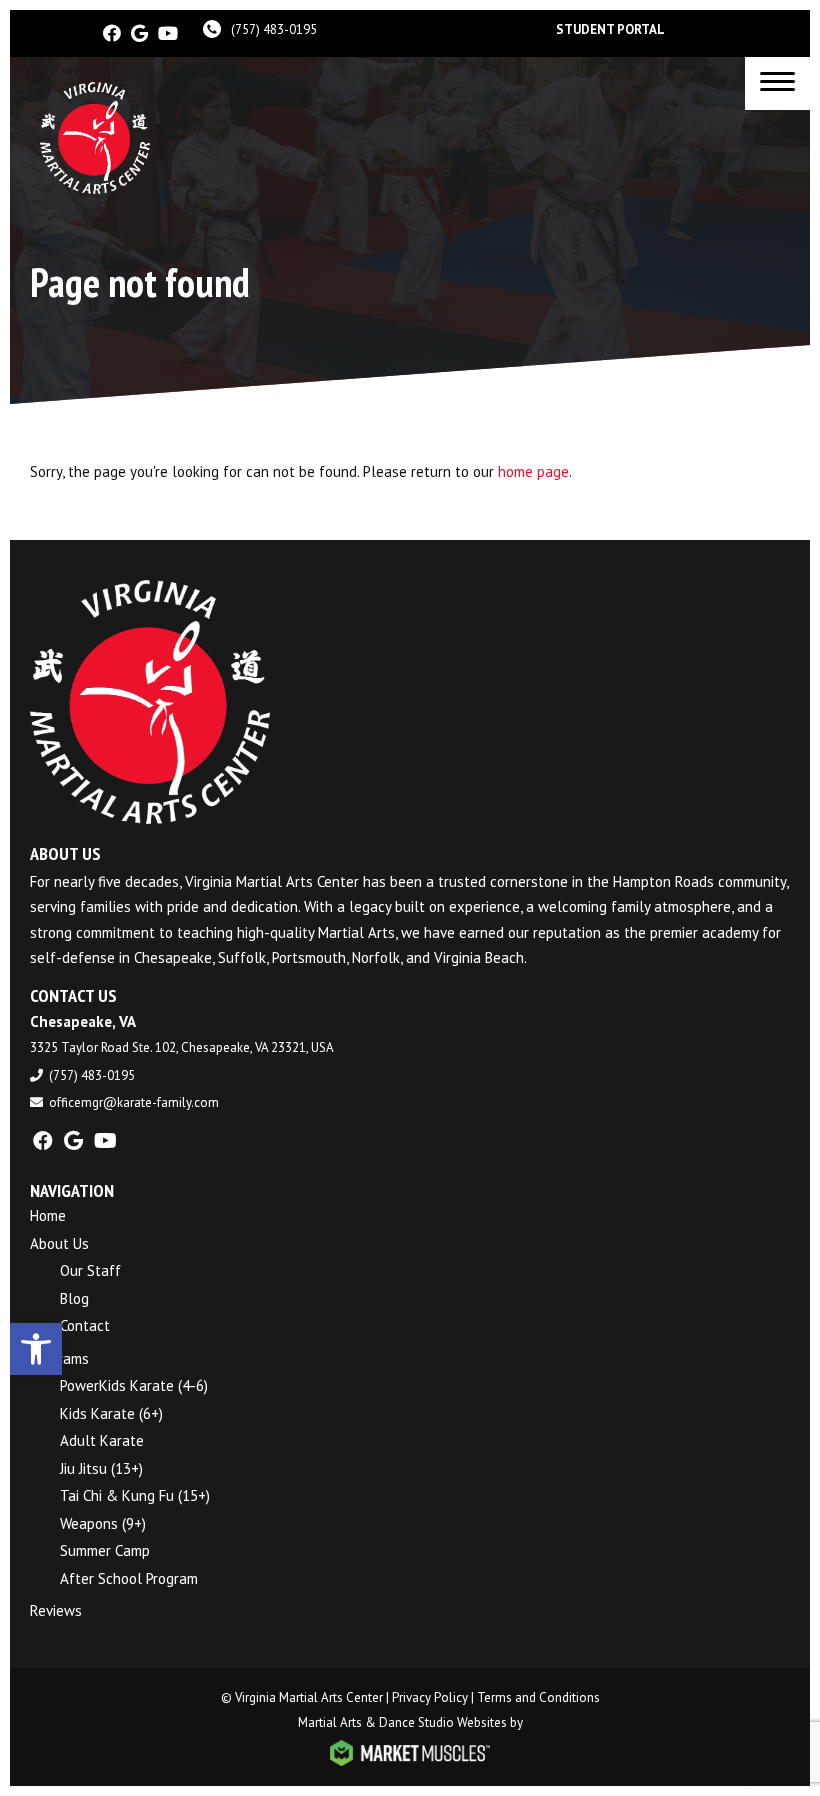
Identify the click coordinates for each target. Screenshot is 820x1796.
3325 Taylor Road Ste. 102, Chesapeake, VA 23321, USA (182, 1047)
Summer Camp (105, 1550)
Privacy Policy (430, 1697)
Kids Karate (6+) (111, 1413)
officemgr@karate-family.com (134, 1102)
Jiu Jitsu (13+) (101, 1468)
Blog (74, 1298)
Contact (85, 1325)
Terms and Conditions (538, 1697)
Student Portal (610, 29)
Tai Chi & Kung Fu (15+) (135, 1495)
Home (48, 1215)
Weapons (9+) (103, 1523)
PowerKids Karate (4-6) (134, 1385)
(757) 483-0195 (274, 29)
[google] (139, 33)
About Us (59, 1243)
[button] (36, 1349)
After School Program (129, 1578)
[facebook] (112, 33)
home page (533, 471)
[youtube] (168, 33)
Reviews (56, 1610)
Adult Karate (102, 1440)
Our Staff (90, 1270)
